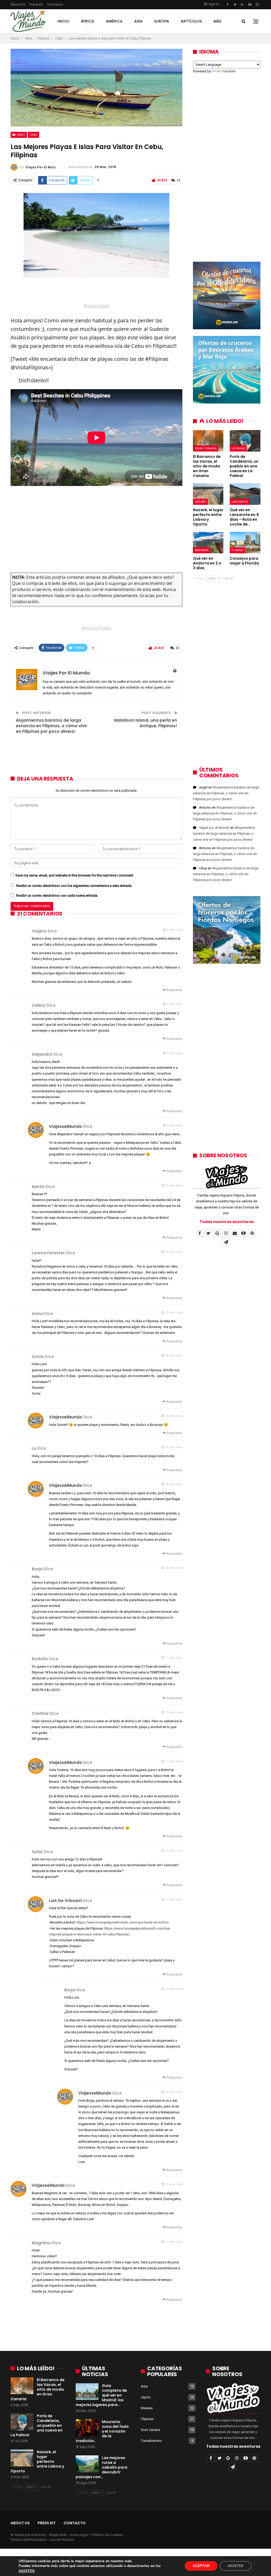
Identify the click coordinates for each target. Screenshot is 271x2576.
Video (21, 135)
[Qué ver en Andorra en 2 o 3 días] (208, 543)
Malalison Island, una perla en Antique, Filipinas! (146, 723)
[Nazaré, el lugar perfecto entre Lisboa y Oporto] (208, 494)
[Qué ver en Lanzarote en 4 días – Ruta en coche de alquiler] (245, 494)
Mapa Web (58, 2535)
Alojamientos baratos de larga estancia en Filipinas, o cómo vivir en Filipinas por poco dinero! (51, 726)
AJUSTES (26, 2571)
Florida (237, 550)
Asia (138, 21)
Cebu (33, 135)
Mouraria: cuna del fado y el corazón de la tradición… (102, 2431)
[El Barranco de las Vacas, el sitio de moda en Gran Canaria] (208, 441)
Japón (146, 2397)
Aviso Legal (79, 2535)
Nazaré (200, 502)
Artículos (191, 21)
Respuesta (174, 990)
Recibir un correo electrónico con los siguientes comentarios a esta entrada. (74, 886)
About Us (18, 4)
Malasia (147, 2408)
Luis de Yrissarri (65, 1901)
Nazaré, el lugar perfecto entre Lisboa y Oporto (37, 2461)
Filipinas (147, 2419)
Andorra (202, 550)
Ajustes (236, 2566)
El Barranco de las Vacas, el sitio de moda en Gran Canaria (38, 2389)
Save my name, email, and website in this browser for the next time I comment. (75, 875)
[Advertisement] (96, 292)
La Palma (238, 448)
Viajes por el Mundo (214, 828)
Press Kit (36, 4)
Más (217, 21)
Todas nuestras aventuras (227, 1222)
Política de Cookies (107, 2535)
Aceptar (201, 2566)
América (114, 21)
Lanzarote (240, 502)
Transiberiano (151, 2441)
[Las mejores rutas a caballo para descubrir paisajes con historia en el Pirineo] (87, 2464)
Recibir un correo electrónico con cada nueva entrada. (57, 895)
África (88, 21)
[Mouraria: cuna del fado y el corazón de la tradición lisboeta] (87, 2428)
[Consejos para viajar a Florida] (245, 543)
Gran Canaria (206, 448)
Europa (162, 21)
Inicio (63, 21)
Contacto (55, 4)
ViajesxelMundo (66, 1126)
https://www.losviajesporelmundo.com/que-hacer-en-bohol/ (123, 1922)
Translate (229, 71)
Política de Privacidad (28, 2540)
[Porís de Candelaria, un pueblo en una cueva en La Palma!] (245, 441)
